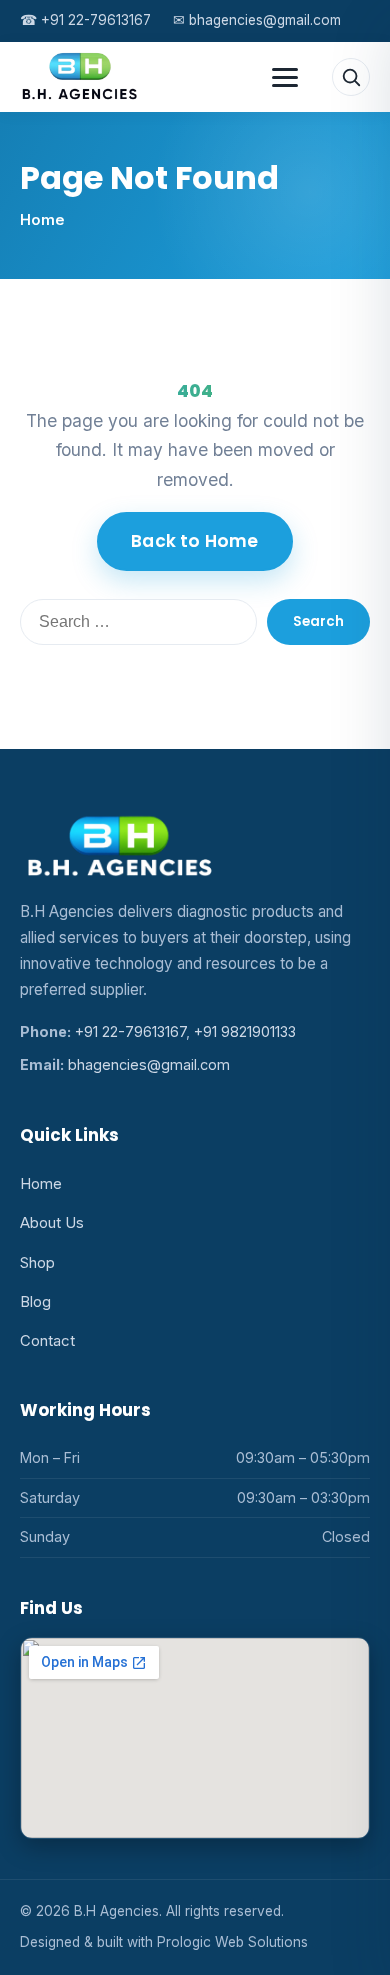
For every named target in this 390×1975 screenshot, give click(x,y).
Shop (37, 1263)
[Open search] (351, 77)
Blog (35, 1302)
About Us (52, 1223)
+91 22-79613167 (85, 20)
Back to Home (194, 541)
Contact (47, 1341)
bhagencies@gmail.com (257, 20)
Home (42, 220)
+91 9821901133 (245, 1031)
